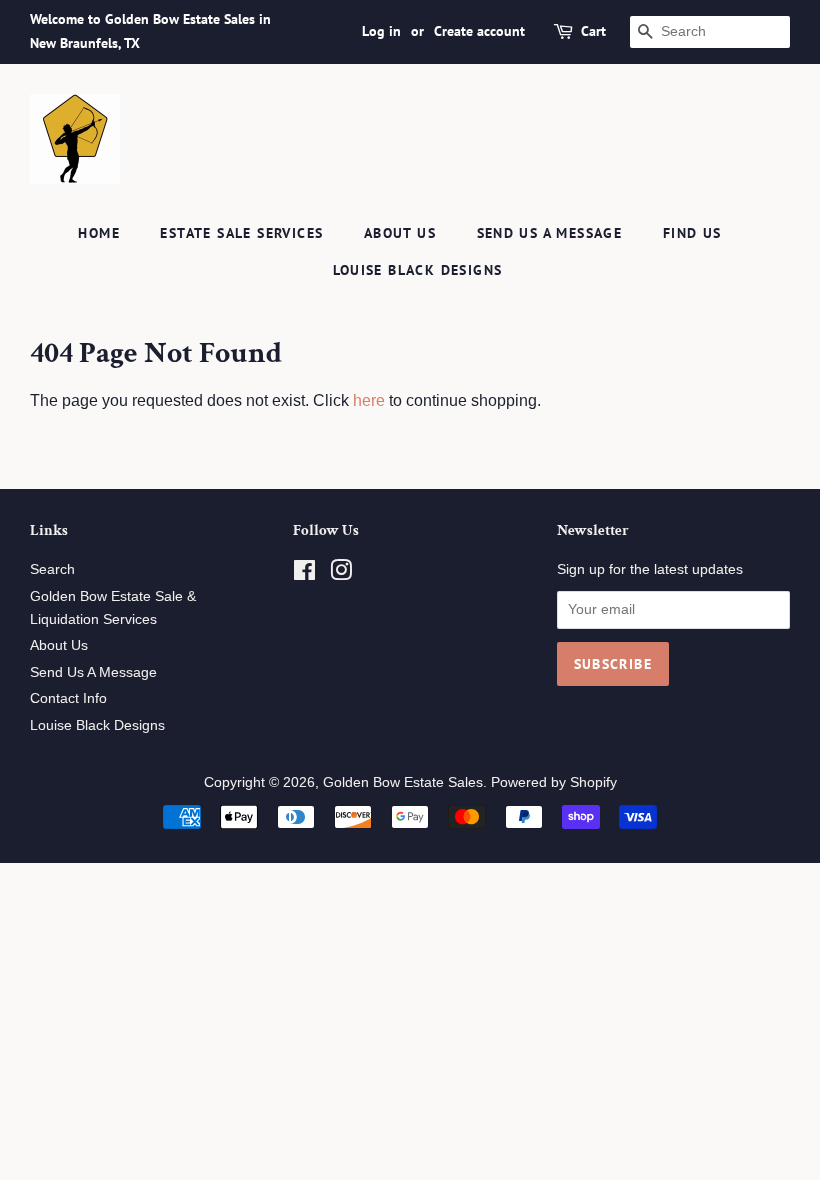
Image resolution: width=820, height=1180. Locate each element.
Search (52, 569)
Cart (593, 31)
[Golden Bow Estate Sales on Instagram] (341, 574)
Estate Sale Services (241, 233)
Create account (479, 31)
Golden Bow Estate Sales (403, 782)
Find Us (692, 233)
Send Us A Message (550, 233)
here (369, 400)
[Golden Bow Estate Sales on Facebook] (304, 574)
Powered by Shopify (554, 782)
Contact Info (68, 698)
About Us (400, 233)
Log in (381, 31)
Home (99, 233)
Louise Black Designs (418, 270)
